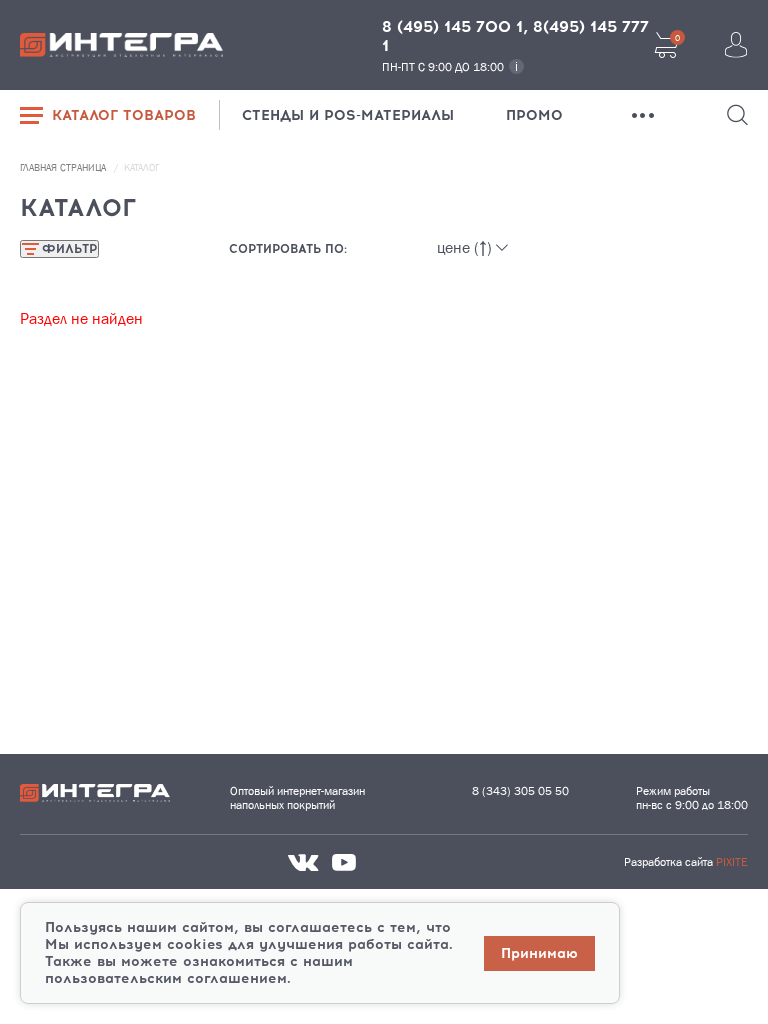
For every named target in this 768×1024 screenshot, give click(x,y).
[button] (737, 115)
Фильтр (69, 249)
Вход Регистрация (736, 45)
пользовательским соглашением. (168, 978)
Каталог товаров (124, 115)
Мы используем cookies (134, 944)
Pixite (732, 862)
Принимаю (539, 953)
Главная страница (64, 167)
